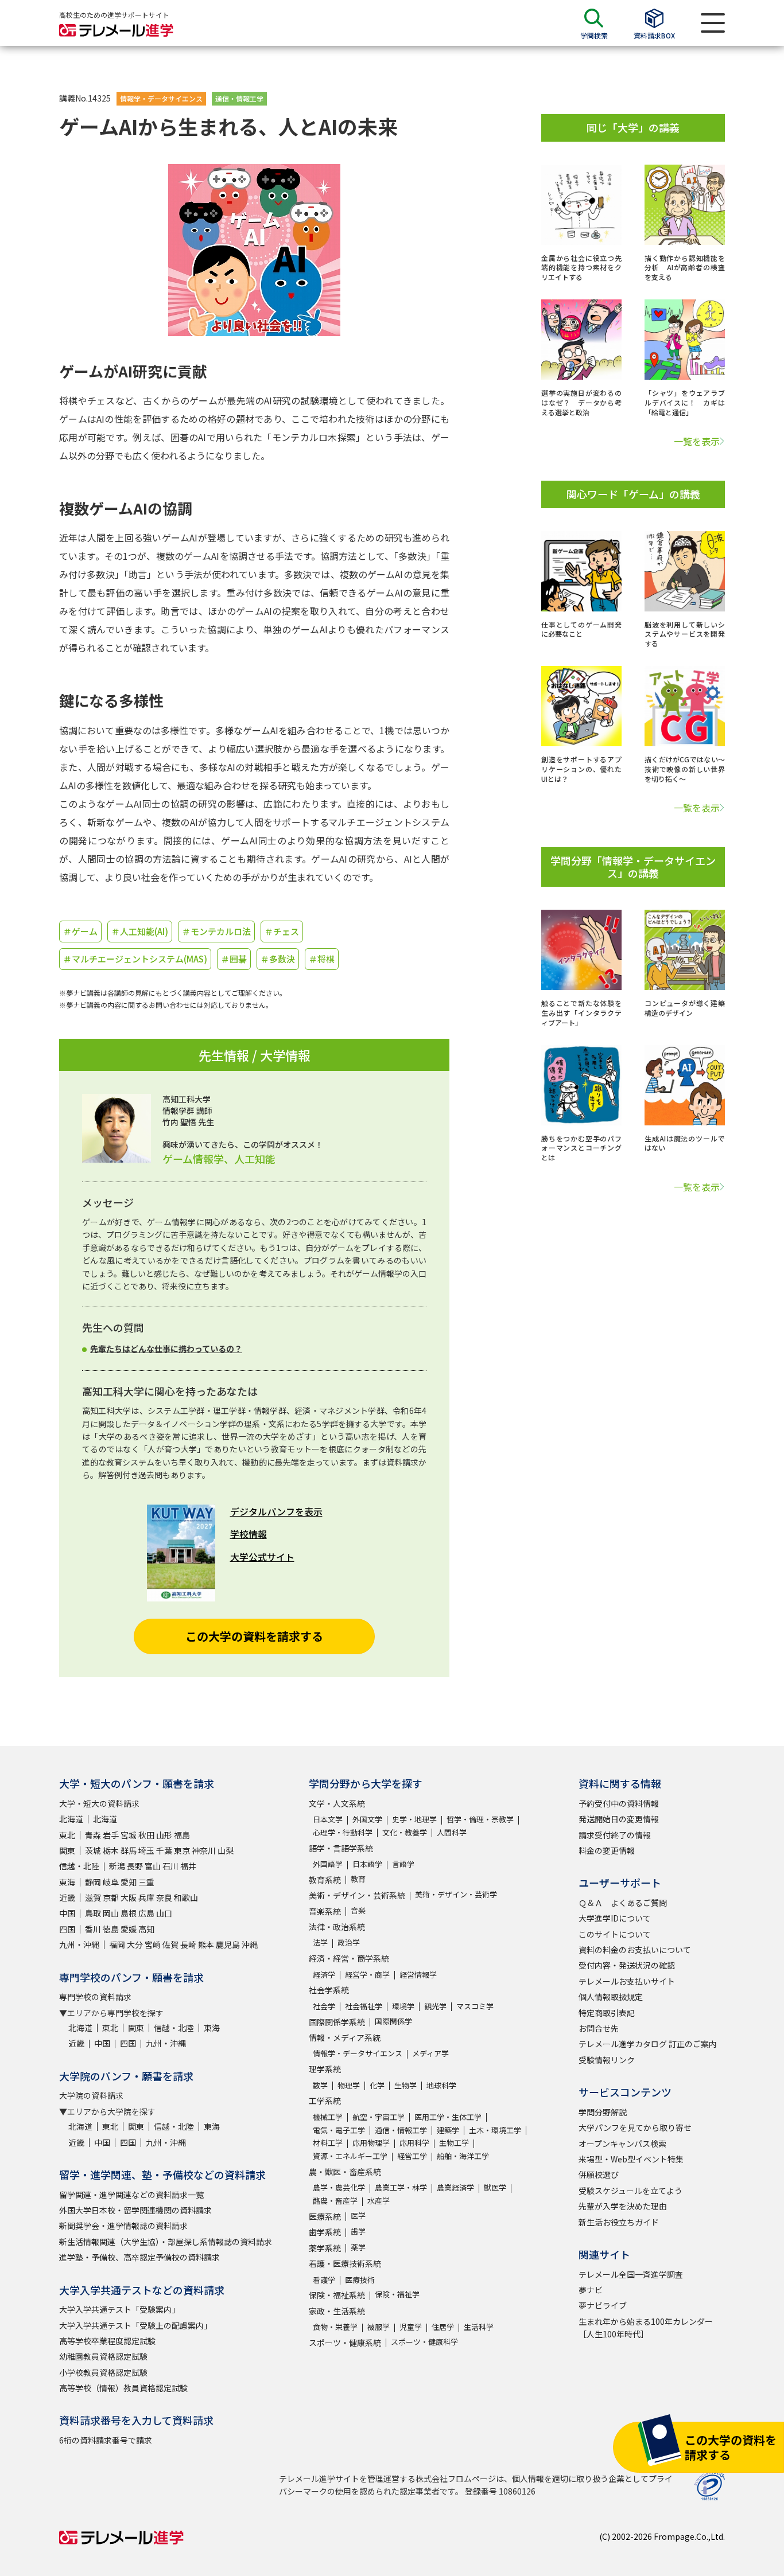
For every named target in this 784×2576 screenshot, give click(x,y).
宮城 (129, 1835)
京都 (111, 1897)
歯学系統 (325, 2232)
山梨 (226, 1850)
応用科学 (414, 2143)
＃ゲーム (80, 931)
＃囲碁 (234, 959)
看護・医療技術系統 (345, 2263)
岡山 (111, 1913)
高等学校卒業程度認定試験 (107, 2341)
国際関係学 (393, 2021)
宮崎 (153, 1944)
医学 (358, 2215)
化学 (377, 2085)
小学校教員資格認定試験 (103, 2372)
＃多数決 (278, 959)
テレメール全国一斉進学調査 (631, 2274)
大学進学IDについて (615, 1918)
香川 (93, 1929)
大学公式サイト (262, 1557)
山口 (164, 1913)
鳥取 (93, 1913)
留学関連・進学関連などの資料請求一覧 (131, 2195)
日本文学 (328, 1819)
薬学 (358, 2247)
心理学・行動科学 (343, 1832)
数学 (320, 2085)
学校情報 (249, 1534)
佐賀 (170, 1944)
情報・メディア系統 (345, 2037)
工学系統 (325, 2100)
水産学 (379, 2201)
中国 (67, 1913)
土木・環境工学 (495, 2130)
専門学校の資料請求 (95, 1997)
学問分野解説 (603, 2112)
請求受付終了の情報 (615, 1835)
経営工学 (412, 2156)
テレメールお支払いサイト (627, 1981)
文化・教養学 (405, 1832)
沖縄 (250, 1944)
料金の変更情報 (607, 1850)
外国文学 (367, 1819)
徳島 (111, 1929)
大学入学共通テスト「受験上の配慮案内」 (135, 2325)
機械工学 (328, 2117)
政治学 (349, 1942)
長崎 (188, 1944)
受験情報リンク (607, 2060)
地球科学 (441, 2085)
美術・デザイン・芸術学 (456, 1894)
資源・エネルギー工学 (350, 2156)
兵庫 (146, 1897)
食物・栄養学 (335, 2327)
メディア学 (430, 2053)
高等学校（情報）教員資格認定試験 (123, 2388)
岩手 (111, 1835)
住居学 (443, 2327)
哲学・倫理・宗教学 (480, 1819)
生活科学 (479, 2327)
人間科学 (452, 1832)
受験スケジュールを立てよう (630, 2191)
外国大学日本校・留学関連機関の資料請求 (135, 2210)
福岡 (117, 1944)
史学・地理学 (414, 1819)
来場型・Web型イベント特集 (631, 2159)
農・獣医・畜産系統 (345, 2172)
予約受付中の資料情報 (619, 1803)
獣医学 (495, 2187)
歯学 (358, 2231)
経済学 (324, 1975)
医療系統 (325, 2216)
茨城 (93, 1850)
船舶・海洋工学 (463, 2156)
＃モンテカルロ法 (216, 931)
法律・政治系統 (337, 1927)
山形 (164, 1835)
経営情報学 (418, 1975)
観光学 (435, 2006)
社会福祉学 (364, 2006)
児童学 (411, 2327)
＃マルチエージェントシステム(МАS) (135, 959)
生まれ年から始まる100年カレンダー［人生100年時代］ (646, 2328)
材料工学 (328, 2143)
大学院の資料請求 (91, 2095)
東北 (67, 1835)
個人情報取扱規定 (611, 1997)
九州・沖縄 (79, 1944)
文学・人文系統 (337, 1803)
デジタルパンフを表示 (276, 1511)
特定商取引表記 (607, 2013)
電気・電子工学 (339, 2130)
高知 (146, 1929)
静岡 (93, 1882)
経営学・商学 (367, 1975)
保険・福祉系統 (337, 2295)
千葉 (164, 1850)
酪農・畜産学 (335, 2201)
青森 (93, 1835)
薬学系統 (325, 2248)
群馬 (129, 1850)
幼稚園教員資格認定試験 (103, 2356)
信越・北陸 (79, 1866)
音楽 (358, 1910)
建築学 (448, 2130)
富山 (153, 1866)
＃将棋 (322, 959)
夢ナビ (591, 2290)
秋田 (146, 1835)
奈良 (164, 1897)
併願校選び (599, 2174)
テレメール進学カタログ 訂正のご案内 (648, 2044)
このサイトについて (615, 1934)
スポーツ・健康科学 (424, 2342)
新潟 (117, 1866)
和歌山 (186, 1897)
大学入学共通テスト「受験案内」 (119, 2309)
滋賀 (93, 1897)
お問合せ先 (599, 2028)
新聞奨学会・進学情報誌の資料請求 (123, 2226)
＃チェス (282, 931)
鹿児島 (228, 1944)
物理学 (349, 2085)
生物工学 (454, 2143)
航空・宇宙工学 (379, 2117)
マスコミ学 (475, 2006)
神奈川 (204, 1850)
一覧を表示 (697, 441)
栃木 (111, 1850)
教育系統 (325, 1880)
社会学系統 (329, 1990)
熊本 (206, 1944)
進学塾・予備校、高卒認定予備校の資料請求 (139, 2257)
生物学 (405, 2085)
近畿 (67, 1897)
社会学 (324, 2006)
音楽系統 (325, 1911)
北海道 (71, 1819)
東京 (182, 1850)
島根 (129, 1913)
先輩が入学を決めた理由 (623, 2206)
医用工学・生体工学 (448, 2117)
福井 (188, 1866)
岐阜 (111, 1882)
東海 (67, 1882)
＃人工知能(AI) (140, 931)
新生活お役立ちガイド (619, 2222)
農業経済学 (455, 2187)
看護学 (324, 2280)
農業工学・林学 (401, 2187)
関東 (67, 1850)
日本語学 (367, 1864)
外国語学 (328, 1864)
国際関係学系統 (337, 2022)
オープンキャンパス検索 (622, 2144)
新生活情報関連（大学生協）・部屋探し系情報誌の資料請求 (166, 2242)
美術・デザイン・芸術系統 (357, 1895)
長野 (135, 1866)
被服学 (379, 2327)
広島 (146, 1913)
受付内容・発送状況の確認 (627, 1965)
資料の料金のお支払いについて (635, 1950)
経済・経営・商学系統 (349, 1958)
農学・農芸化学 (339, 2187)
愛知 (129, 1882)
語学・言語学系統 (341, 1848)
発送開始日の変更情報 (619, 1819)
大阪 (129, 1897)
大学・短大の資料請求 (99, 1803)
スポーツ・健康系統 (345, 2343)
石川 (170, 1866)
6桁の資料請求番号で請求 (106, 2440)
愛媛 (129, 1929)
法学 (320, 1942)
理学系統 (325, 2069)
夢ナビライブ (603, 2305)
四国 (67, 1929)
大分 (135, 1944)
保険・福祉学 (397, 2294)
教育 (358, 1879)
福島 (182, 1835)
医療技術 (360, 2280)
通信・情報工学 (239, 98)
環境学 (403, 2006)
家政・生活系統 (337, 2311)
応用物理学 (371, 2143)
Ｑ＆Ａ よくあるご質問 (623, 1903)
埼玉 (146, 1850)
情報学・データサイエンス (161, 98)
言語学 (403, 1864)
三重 (146, 1882)
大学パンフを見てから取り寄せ (635, 2127)
